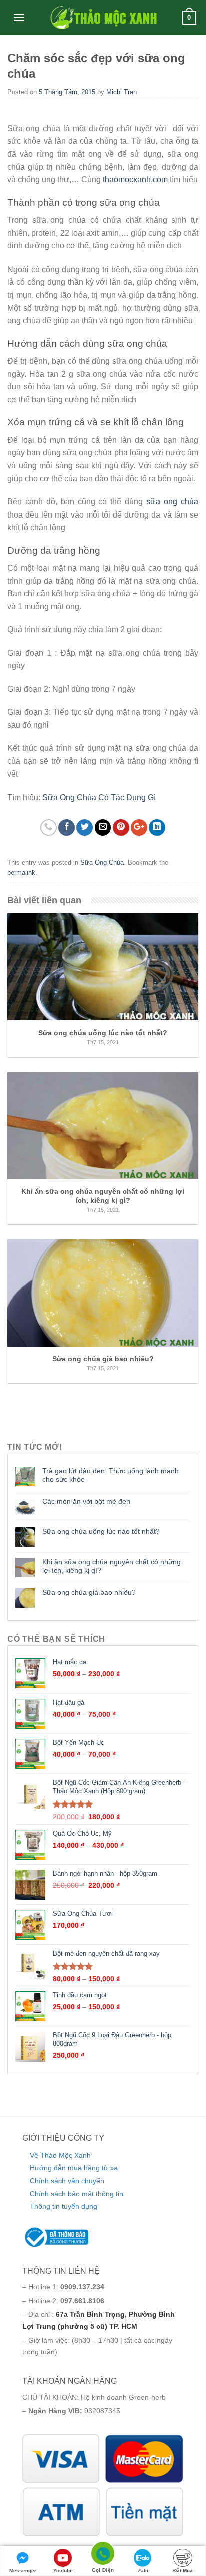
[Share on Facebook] (67, 827)
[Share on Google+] (139, 827)
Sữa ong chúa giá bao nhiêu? (89, 1592)
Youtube (63, 2571)
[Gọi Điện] (103, 2555)
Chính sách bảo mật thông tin (77, 2194)
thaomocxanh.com (135, 180)
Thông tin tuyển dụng (64, 2206)
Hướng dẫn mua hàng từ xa (74, 2168)
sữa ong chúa (172, 502)
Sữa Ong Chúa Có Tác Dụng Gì (99, 797)
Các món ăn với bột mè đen (86, 1501)
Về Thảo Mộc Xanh (60, 2155)
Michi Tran (122, 92)
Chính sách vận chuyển (67, 2181)
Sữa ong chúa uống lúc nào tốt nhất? (101, 1531)
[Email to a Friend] (103, 827)
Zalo (143, 2571)
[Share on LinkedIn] (157, 827)
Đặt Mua (183, 2571)
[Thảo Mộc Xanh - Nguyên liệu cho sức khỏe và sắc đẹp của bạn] (103, 18)
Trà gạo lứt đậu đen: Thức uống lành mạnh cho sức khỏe (111, 1475)
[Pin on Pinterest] (121, 827)
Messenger (23, 2571)
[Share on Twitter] (85, 827)
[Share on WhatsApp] (49, 827)
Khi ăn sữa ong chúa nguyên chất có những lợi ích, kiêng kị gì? (112, 1566)
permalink (21, 872)
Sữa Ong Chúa (102, 862)
